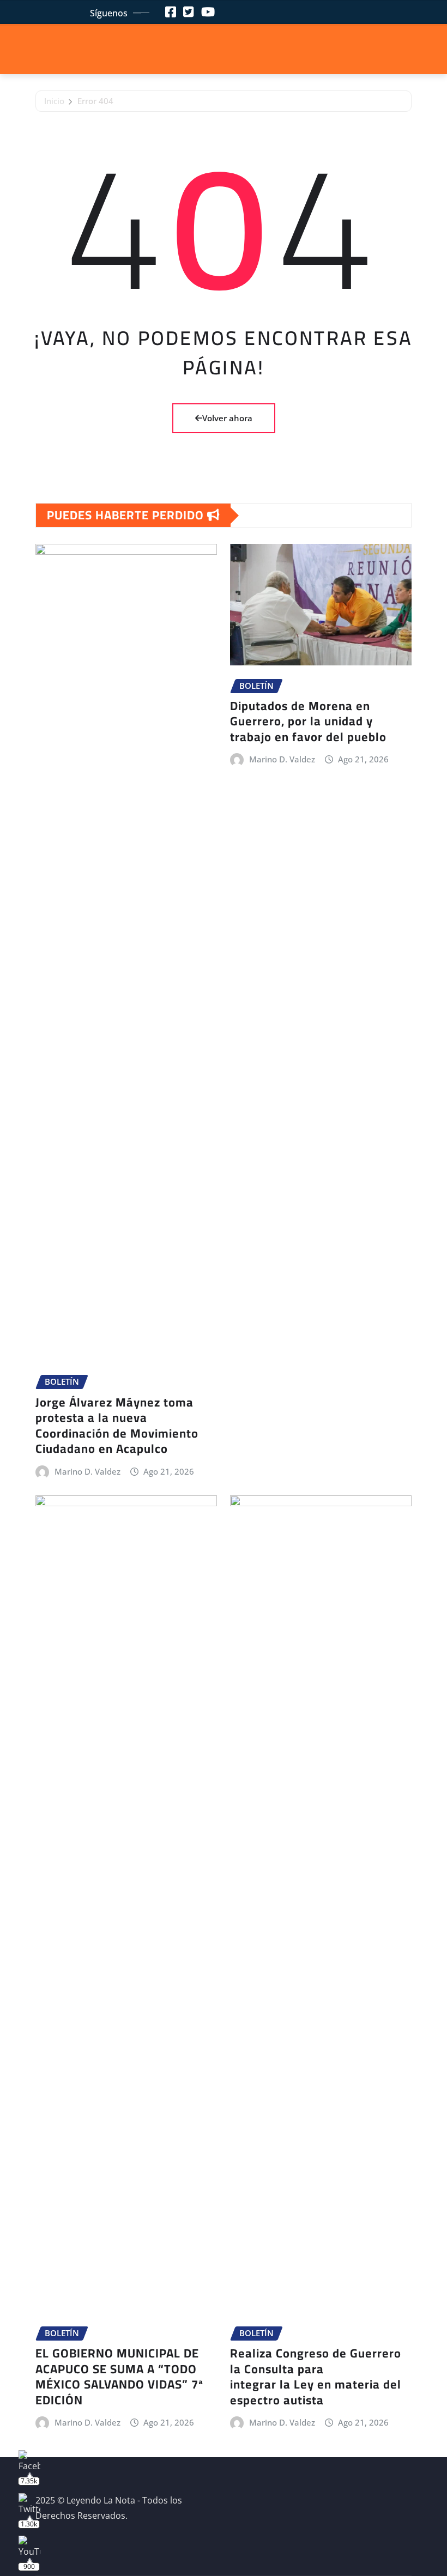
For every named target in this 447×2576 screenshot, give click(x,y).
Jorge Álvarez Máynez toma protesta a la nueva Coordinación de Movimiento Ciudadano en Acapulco (117, 1426)
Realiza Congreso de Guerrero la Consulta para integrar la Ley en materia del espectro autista (316, 2377)
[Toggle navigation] (224, 50)
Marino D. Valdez (87, 1471)
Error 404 (95, 101)
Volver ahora (227, 418)
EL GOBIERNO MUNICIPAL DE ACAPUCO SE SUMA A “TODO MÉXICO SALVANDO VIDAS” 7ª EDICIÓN (119, 2377)
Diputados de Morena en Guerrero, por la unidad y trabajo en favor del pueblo (308, 721)
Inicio (54, 101)
